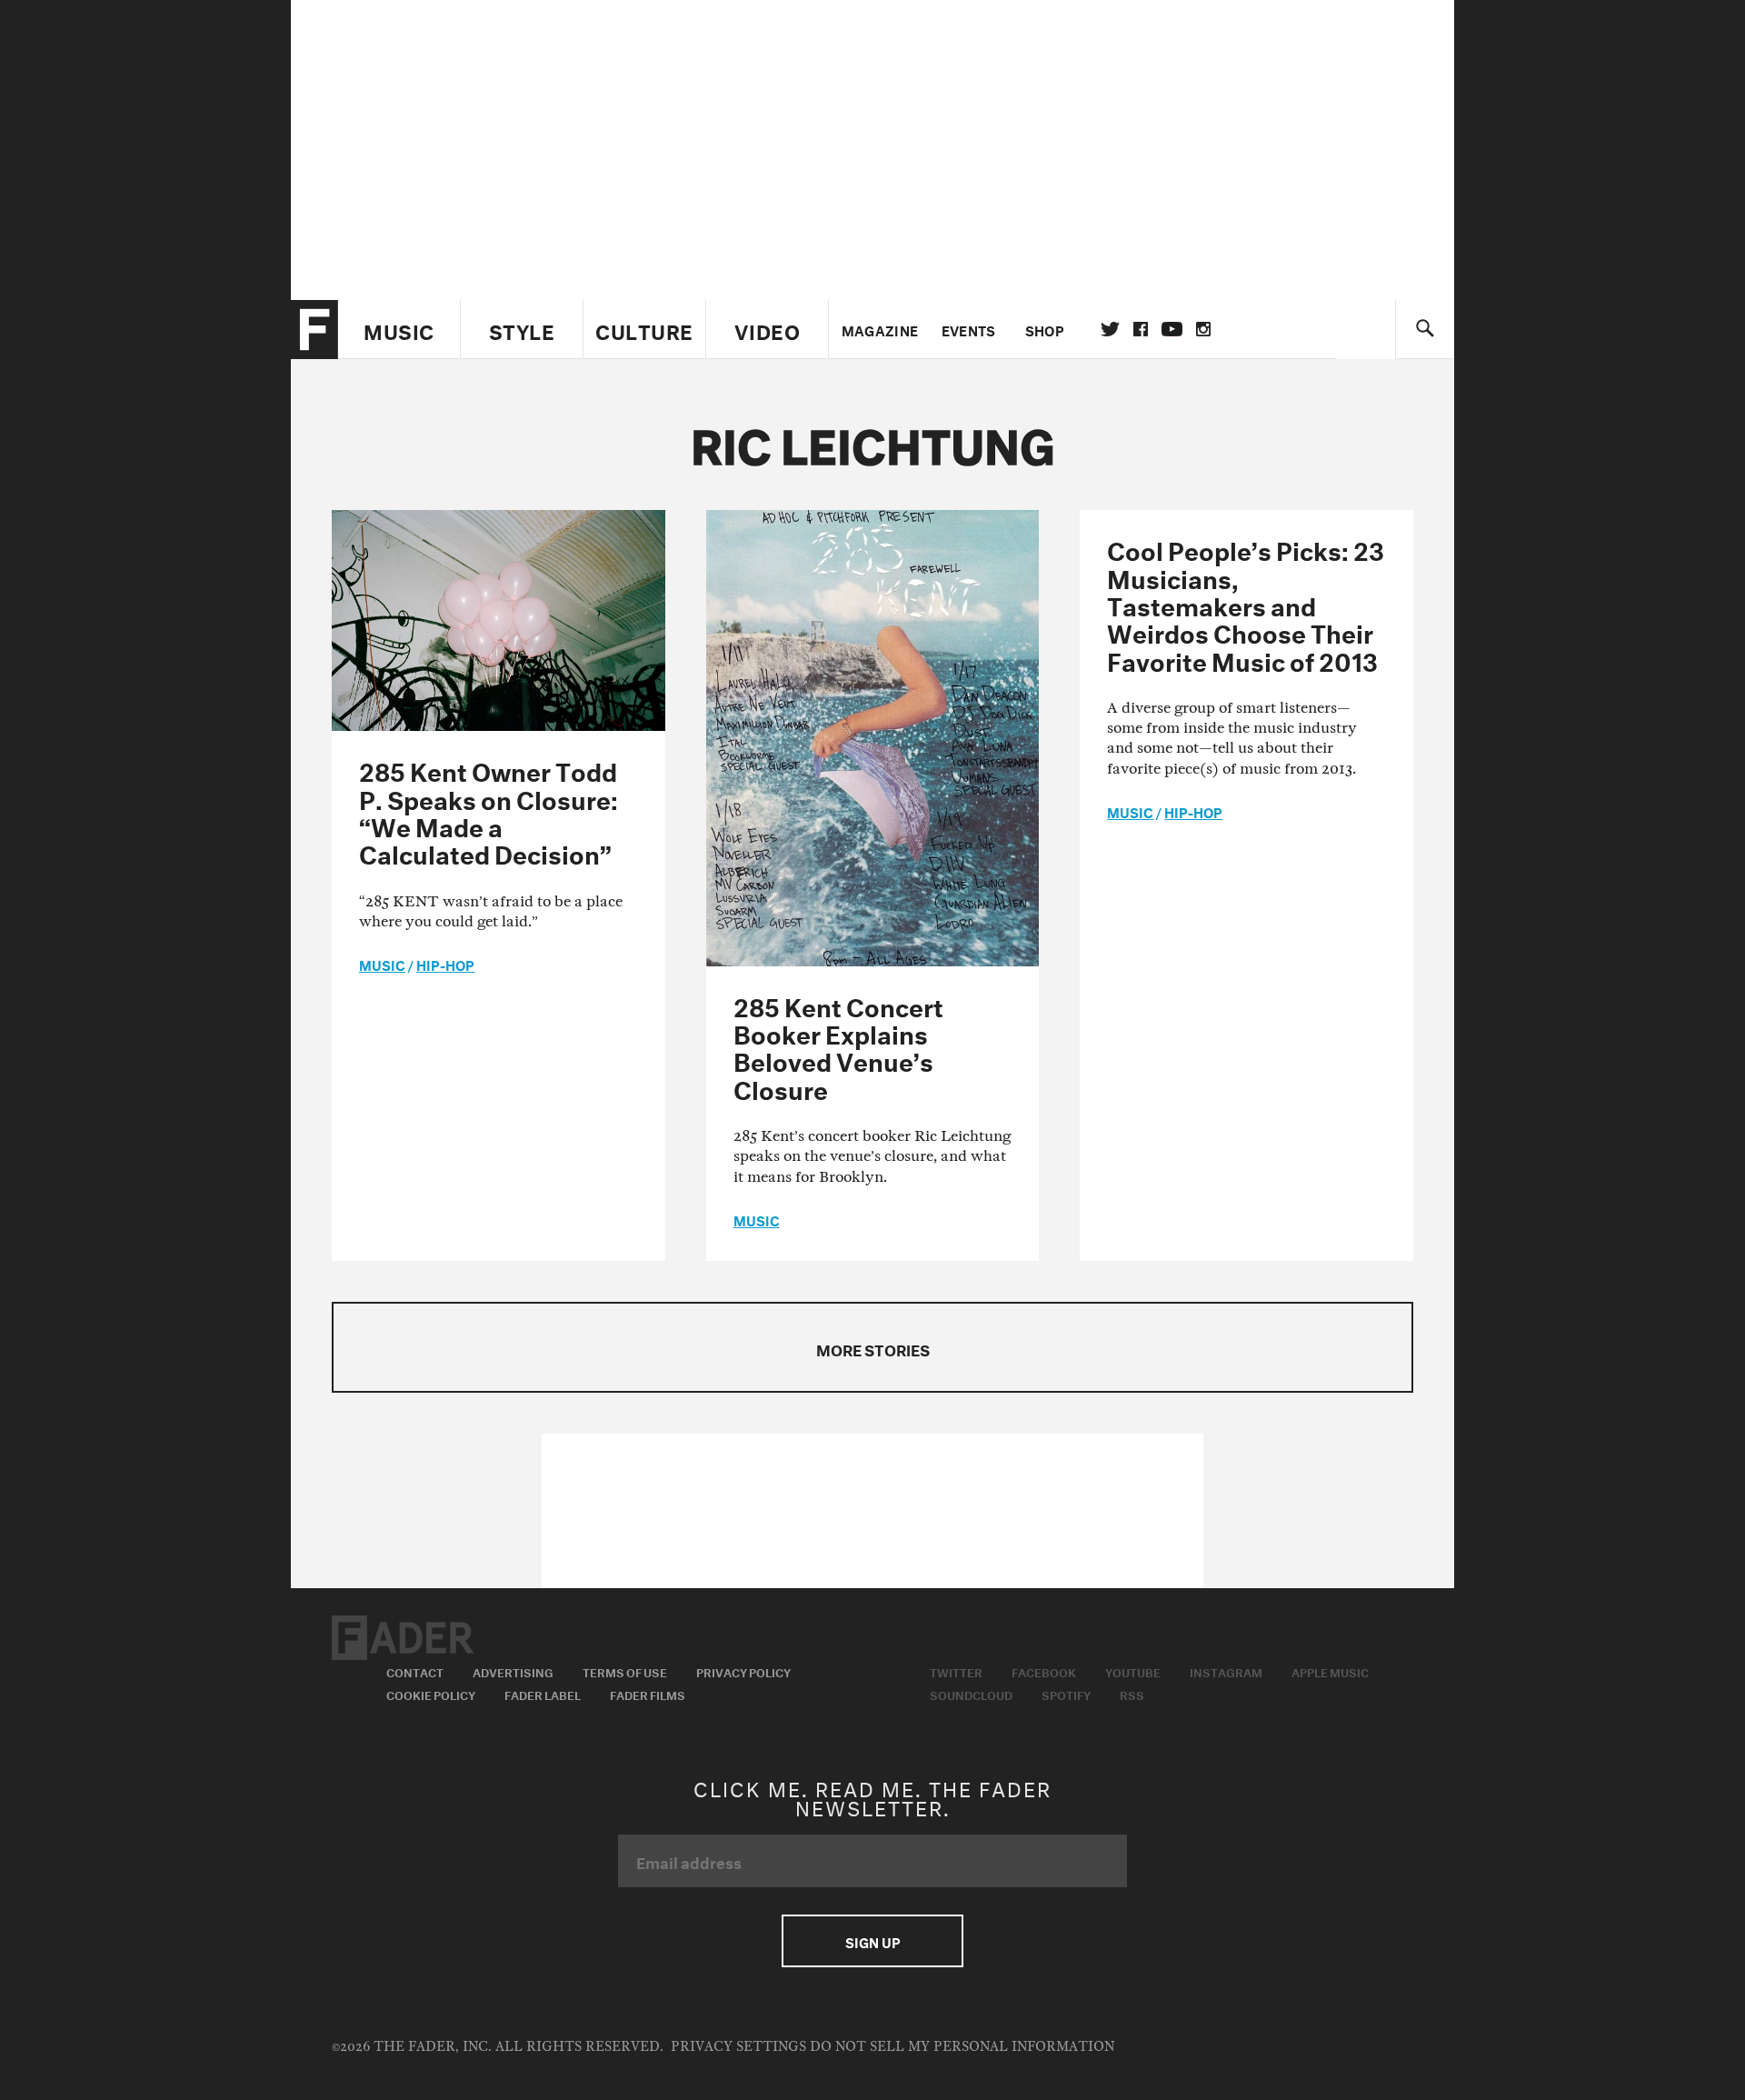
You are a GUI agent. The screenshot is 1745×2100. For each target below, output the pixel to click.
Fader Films (648, 1694)
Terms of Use (625, 1671)
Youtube (1133, 1671)
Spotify (1066, 1694)
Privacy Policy (743, 1671)
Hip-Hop (445, 964)
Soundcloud (971, 1694)
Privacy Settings (738, 2047)
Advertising (513, 1671)
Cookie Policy (431, 1694)
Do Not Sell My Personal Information (962, 2047)
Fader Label (543, 1694)
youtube (1172, 329)
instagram (1203, 329)
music (382, 964)
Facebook (1044, 1671)
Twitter (1110, 329)
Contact (415, 1671)
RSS (1132, 1694)
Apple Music (1330, 1671)
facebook (1141, 329)
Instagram (1226, 1671)
